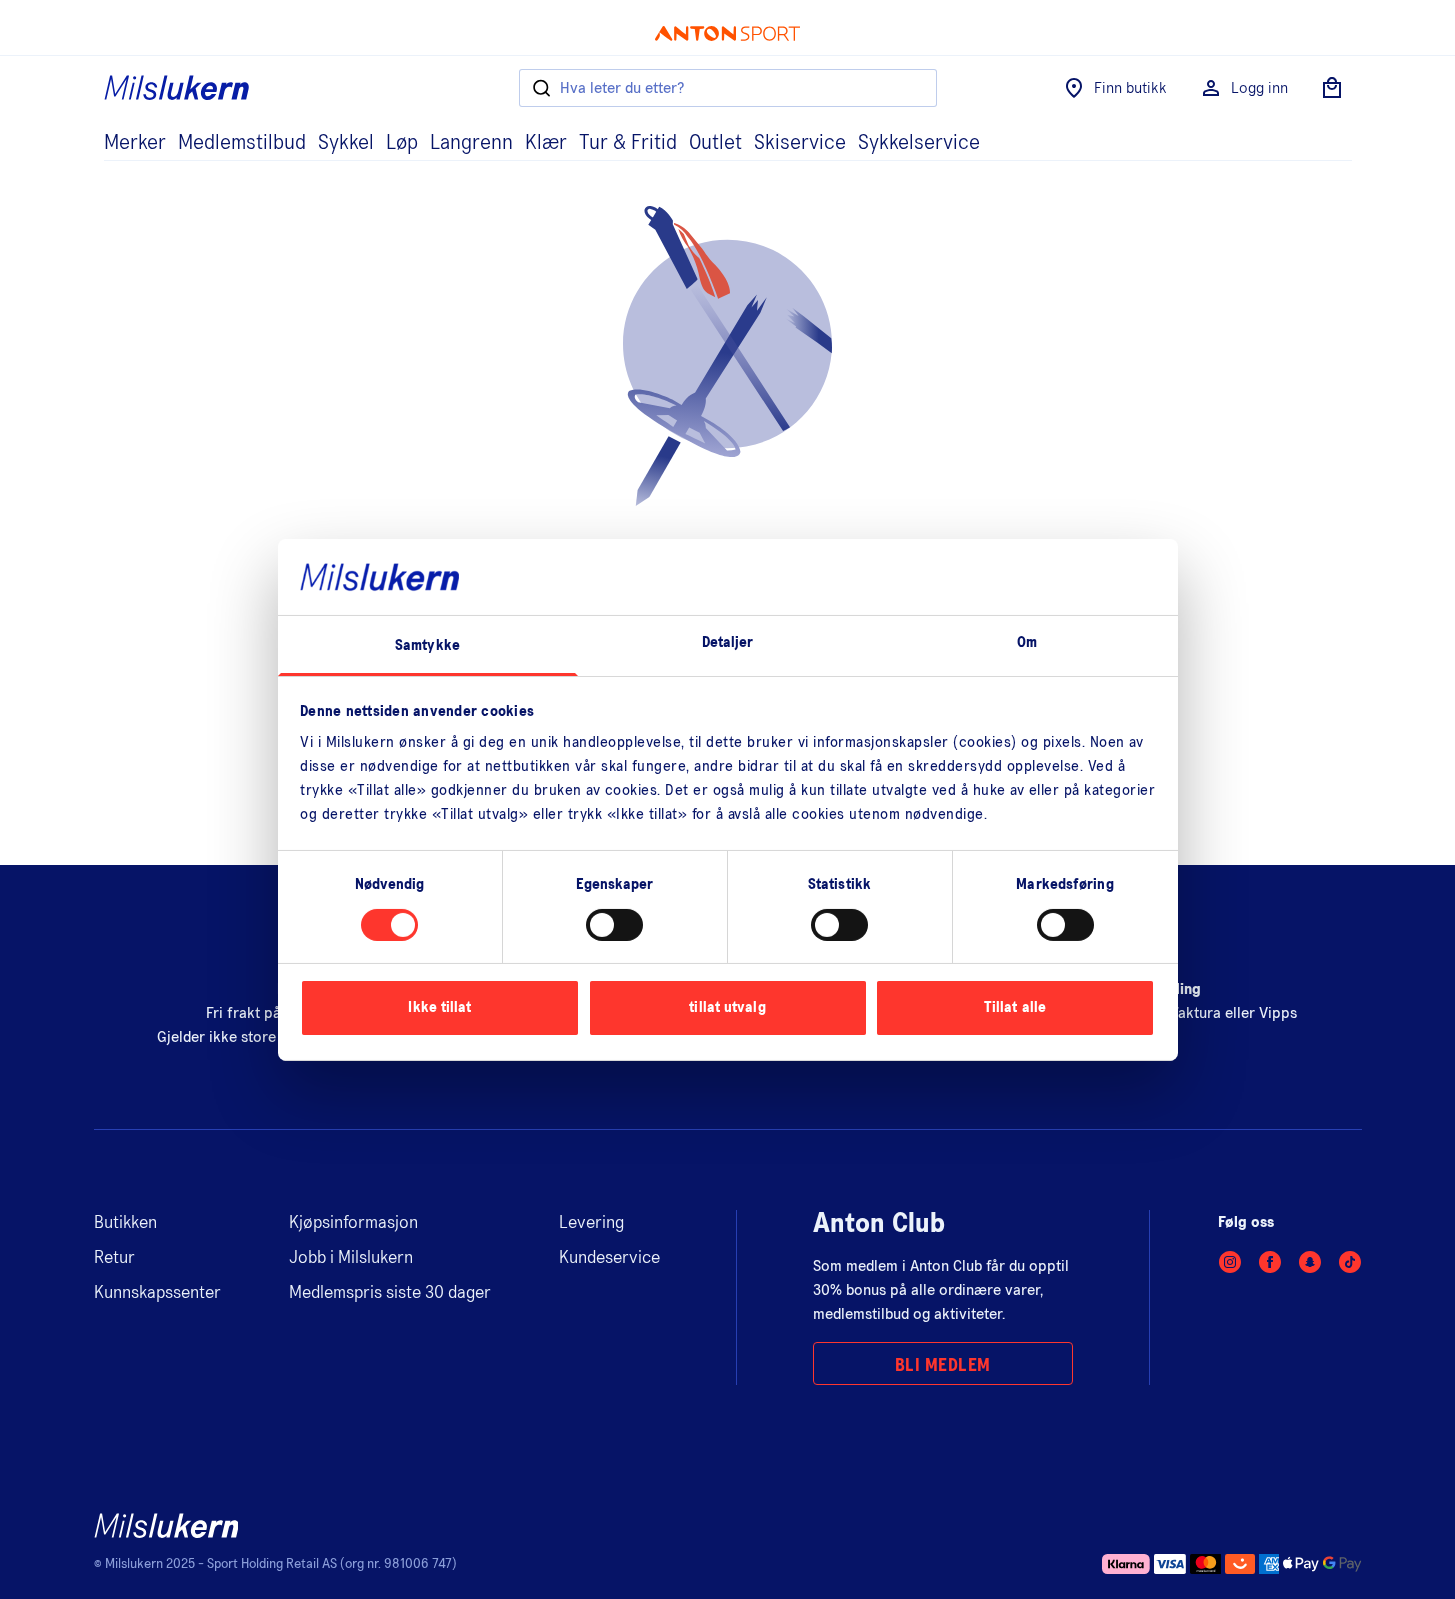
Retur (114, 1258)
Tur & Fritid (628, 143)
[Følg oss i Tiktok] (1350, 1262)
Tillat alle (1015, 1007)
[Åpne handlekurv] (1332, 88)
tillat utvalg (727, 1007)
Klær (546, 143)
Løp (402, 143)
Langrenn (471, 143)
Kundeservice (609, 1258)
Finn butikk (1130, 88)
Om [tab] (1027, 642)
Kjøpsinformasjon (353, 1223)
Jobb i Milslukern (351, 1258)
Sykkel (346, 143)
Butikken (125, 1223)
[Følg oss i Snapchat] (1310, 1262)
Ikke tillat (439, 1007)
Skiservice (800, 143)
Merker (135, 143)
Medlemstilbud (242, 143)
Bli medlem (943, 1366)
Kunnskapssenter (157, 1293)
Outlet (715, 143)
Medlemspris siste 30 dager (390, 1293)
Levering (591, 1223)
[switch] (614, 925)
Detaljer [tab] (728, 642)
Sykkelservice (919, 143)
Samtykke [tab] (427, 645)
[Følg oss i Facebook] (1270, 1262)
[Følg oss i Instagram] (1230, 1262)
